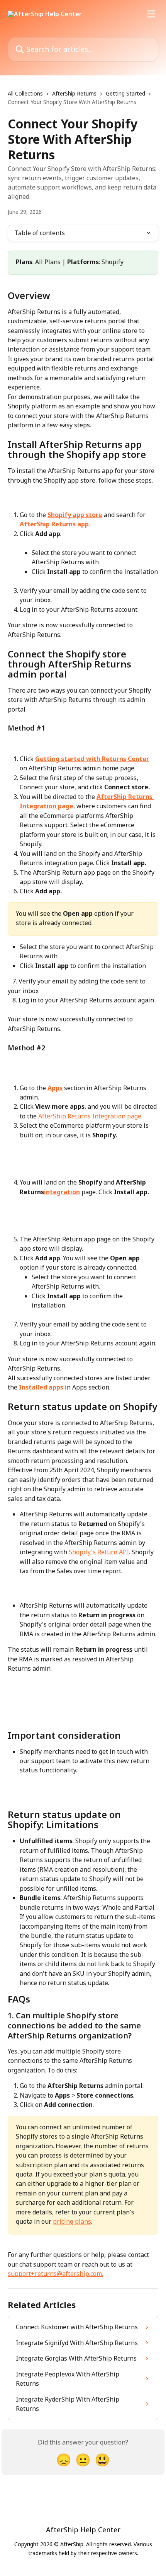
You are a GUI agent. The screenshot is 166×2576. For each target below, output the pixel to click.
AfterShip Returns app (54, 524)
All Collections (25, 93)
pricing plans (72, 2221)
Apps (55, 1088)
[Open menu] (151, 14)
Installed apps (41, 1387)
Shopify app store (75, 515)
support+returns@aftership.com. (55, 2274)
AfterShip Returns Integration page (90, 1116)
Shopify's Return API (99, 1552)
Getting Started (125, 93)
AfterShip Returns (74, 93)
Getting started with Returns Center (92, 759)
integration (62, 1192)
